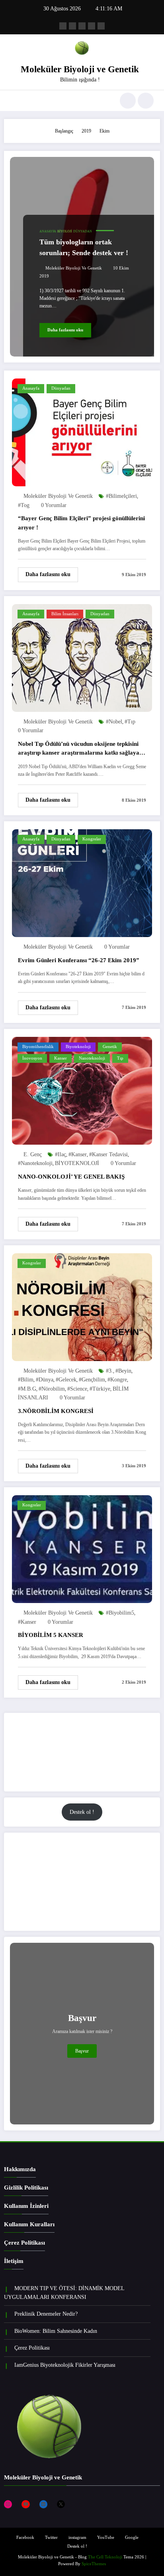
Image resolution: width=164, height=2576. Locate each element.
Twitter (51, 2537)
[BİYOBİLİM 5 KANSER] (82, 1549)
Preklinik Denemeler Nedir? (46, 2314)
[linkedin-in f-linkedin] (82, 26)
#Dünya (45, 1380)
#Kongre (117, 1380)
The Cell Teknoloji (105, 2557)
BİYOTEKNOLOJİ (77, 1163)
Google (132, 2537)
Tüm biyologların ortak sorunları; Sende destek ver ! (84, 247)
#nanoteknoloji (35, 1163)
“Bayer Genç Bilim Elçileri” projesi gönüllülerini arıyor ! (81, 523)
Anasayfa (48, 231)
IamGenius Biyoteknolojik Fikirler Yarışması (65, 2365)
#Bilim (26, 1380)
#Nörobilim (52, 1389)
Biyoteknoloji (78, 1047)
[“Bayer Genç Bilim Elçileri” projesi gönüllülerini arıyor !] (82, 432)
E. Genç (33, 1154)
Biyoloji (65, 231)
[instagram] (92, 26)
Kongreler (92, 839)
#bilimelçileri (121, 496)
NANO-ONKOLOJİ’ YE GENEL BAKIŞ (71, 1177)
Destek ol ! (82, 1812)
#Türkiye (100, 1389)
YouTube (106, 2537)
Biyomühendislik (38, 1047)
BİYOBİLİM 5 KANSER (51, 1635)
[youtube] (101, 26)
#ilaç (61, 1154)
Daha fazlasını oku (65, 330)
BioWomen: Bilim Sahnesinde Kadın (56, 2331)
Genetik (110, 1047)
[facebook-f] (63, 26)
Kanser (61, 1058)
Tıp (120, 1058)
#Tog (24, 505)
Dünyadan (83, 231)
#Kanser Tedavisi (108, 1154)
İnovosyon (32, 1058)
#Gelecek (66, 1380)
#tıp (130, 722)
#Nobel (114, 722)
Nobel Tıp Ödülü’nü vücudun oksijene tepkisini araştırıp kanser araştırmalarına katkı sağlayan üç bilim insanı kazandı (80, 750)
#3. (109, 1371)
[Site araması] (128, 101)
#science (77, 1389)
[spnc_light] (146, 101)
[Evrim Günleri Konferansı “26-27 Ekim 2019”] (82, 883)
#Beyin (123, 1371)
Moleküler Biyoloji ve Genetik (80, 69)
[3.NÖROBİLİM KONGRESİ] (82, 1307)
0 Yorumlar (54, 505)
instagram (77, 2537)
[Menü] (14, 101)
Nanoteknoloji (92, 1058)
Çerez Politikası (24, 2243)
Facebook (25, 2537)
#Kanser (78, 1154)
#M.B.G (27, 1389)
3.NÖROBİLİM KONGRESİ (56, 1411)
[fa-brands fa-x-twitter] (72, 26)
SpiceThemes (94, 2564)
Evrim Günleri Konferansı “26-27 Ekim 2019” (79, 960)
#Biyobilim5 (120, 1613)
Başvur (82, 2051)
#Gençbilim (92, 1380)
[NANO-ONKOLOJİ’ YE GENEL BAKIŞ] (82, 1090)
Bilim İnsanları (65, 614)
